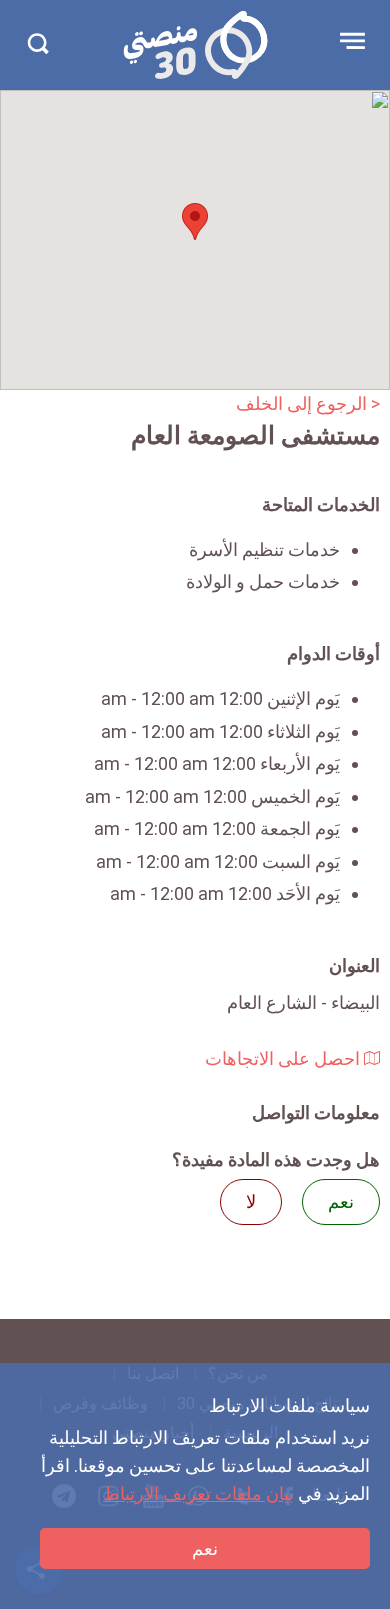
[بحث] (37, 43)
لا (251, 1201)
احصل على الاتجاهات (284, 1058)
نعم (205, 1548)
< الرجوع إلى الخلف (308, 403)
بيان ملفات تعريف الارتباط (198, 1493)
